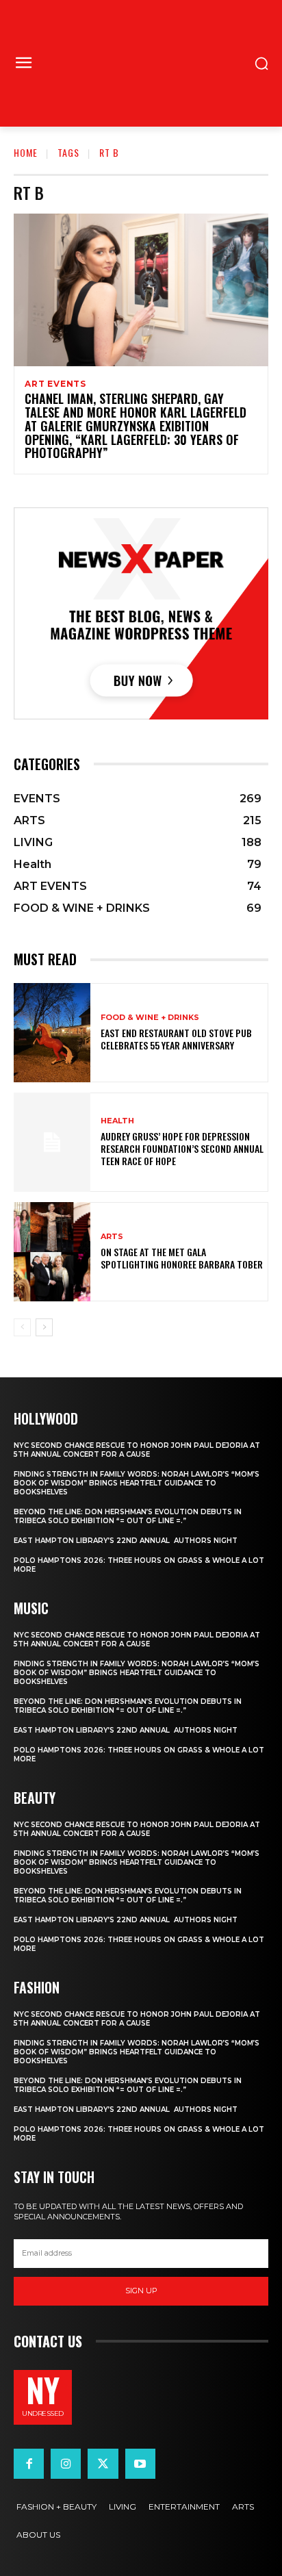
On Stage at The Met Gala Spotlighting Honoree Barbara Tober (182, 1258)
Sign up (141, 2291)
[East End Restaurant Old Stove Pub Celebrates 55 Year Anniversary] (52, 1033)
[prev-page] (22, 1327)
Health (117, 1121)
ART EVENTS (55, 384)
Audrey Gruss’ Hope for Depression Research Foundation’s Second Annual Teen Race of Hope (182, 1148)
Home (26, 152)
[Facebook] (29, 2464)
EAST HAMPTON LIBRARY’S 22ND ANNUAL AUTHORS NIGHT (126, 1541)
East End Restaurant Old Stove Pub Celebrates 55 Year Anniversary (176, 1039)
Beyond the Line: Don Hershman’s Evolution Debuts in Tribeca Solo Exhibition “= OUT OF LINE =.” (128, 1516)
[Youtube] (140, 2464)
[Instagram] (66, 2464)
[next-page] (44, 1327)
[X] (103, 2464)
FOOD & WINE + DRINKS (150, 1018)
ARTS (112, 1237)
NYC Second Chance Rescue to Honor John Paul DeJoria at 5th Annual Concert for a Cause (137, 1450)
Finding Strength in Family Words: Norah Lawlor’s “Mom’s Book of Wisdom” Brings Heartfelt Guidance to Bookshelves (137, 1483)
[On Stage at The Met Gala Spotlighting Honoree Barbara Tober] (52, 1252)
